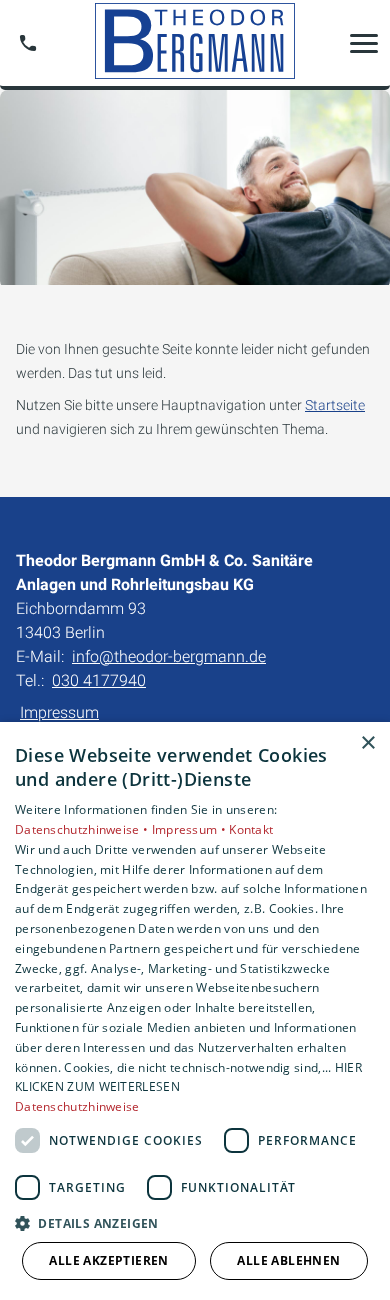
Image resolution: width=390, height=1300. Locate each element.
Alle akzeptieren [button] (108, 1260)
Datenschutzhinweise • (83, 829)
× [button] (367, 743)
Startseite (335, 405)
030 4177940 (99, 680)
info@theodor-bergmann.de (169, 656)
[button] (364, 43)
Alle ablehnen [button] (288, 1260)
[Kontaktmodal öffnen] (28, 43)
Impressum (59, 712)
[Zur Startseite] (195, 43)
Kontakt (251, 829)
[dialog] (195, 1011)
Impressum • (191, 829)
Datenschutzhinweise (77, 1106)
